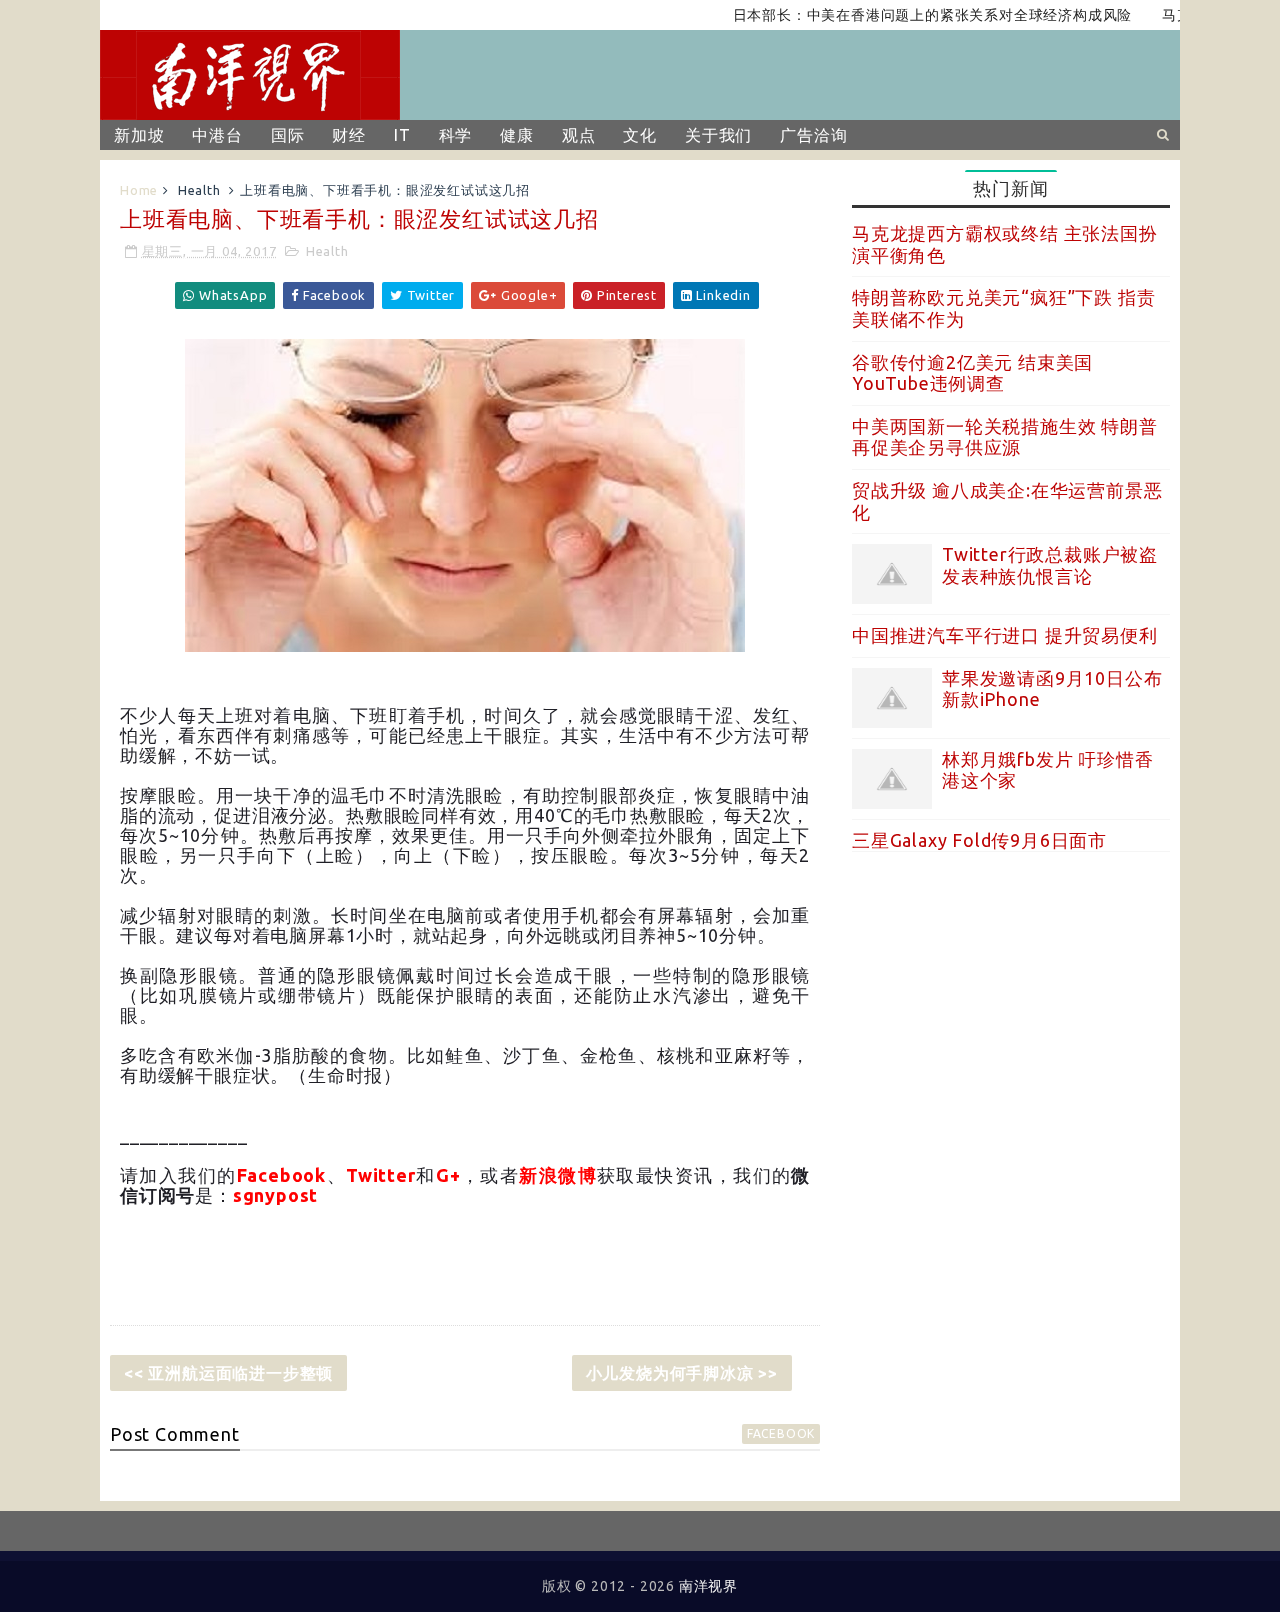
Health (199, 190)
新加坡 (139, 135)
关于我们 (718, 135)
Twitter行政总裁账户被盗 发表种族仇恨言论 (1050, 565)
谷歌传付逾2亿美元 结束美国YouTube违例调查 (972, 373)
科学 (456, 135)
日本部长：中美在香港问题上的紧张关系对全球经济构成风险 (907, 15)
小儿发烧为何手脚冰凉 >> (682, 1373)
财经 (349, 135)
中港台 (217, 135)
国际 (288, 135)
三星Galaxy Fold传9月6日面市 (979, 840)
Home (139, 190)
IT (402, 135)
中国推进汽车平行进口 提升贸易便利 (1005, 635)
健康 (517, 135)
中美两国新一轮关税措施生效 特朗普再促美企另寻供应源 (1005, 437)
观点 (579, 135)
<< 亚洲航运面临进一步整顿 (228, 1373)
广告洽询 (813, 135)
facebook (781, 1433)
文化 (640, 135)
